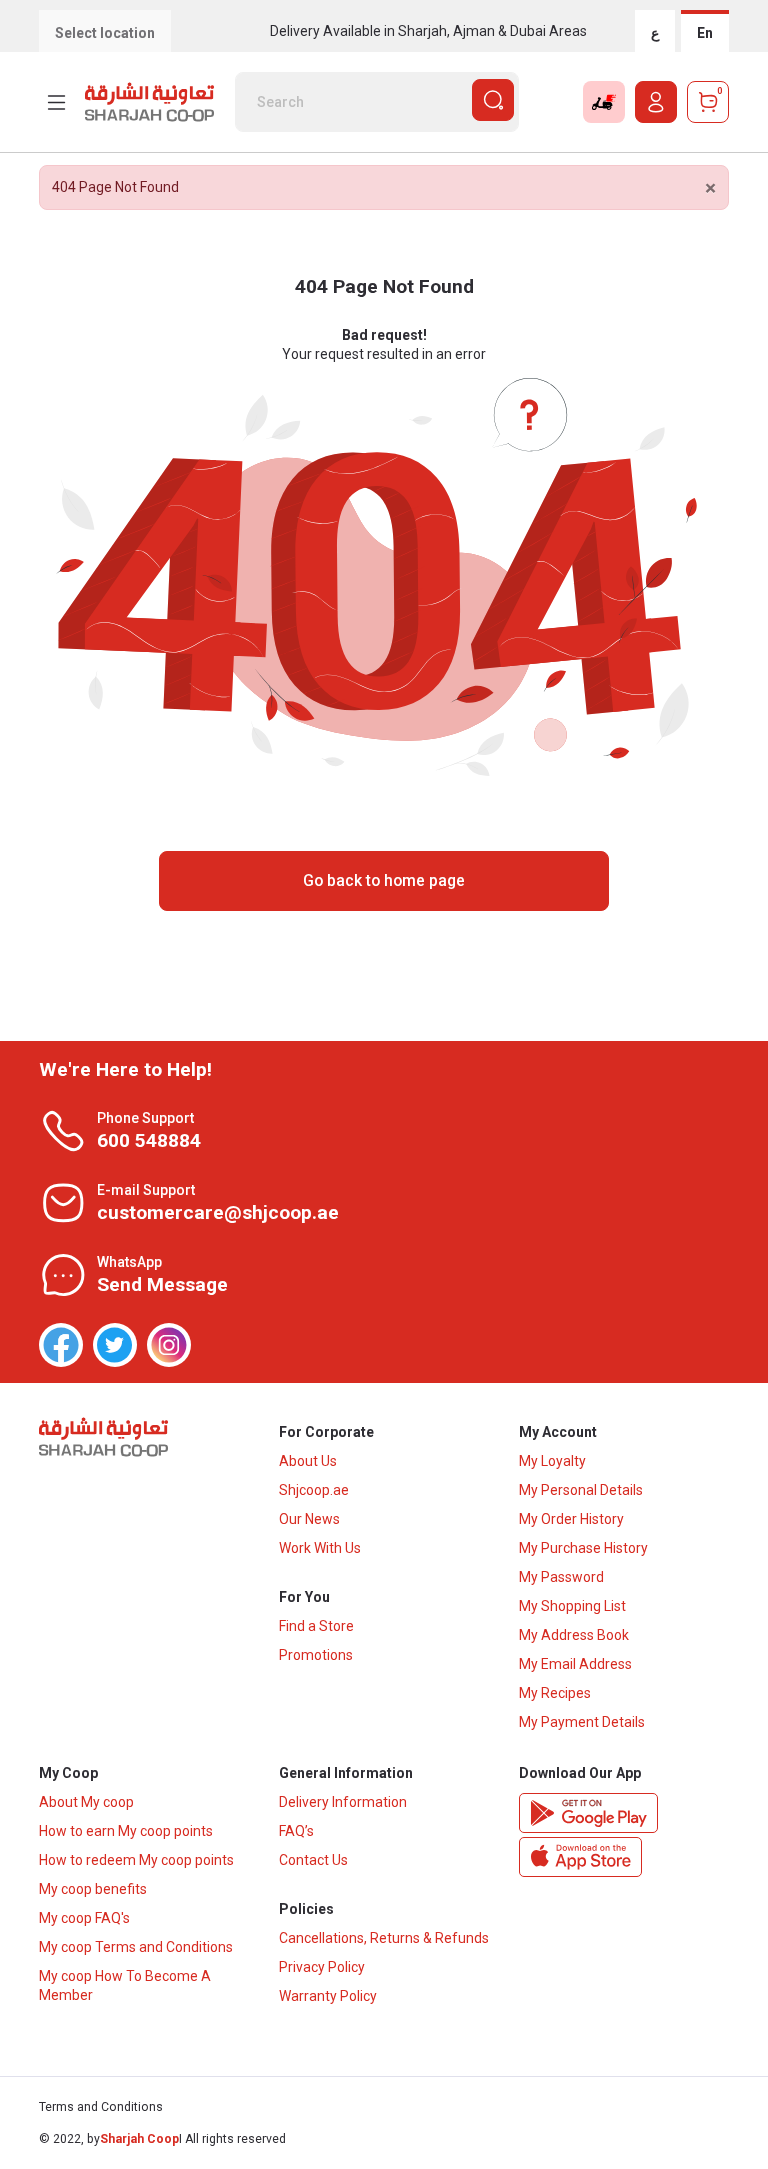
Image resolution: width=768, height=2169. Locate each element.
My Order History (571, 1519)
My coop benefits (93, 1889)
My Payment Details (582, 1722)
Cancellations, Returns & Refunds (384, 1938)
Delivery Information (343, 1802)
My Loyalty (552, 1461)
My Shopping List (572, 1606)
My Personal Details (581, 1490)
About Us (308, 1461)
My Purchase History (583, 1548)
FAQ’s (296, 1831)
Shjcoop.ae (314, 1490)
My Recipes (555, 1693)
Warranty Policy (328, 1996)
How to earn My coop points (126, 1831)
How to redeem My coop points (136, 1860)
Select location (105, 33)
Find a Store (316, 1626)
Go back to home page (384, 880)
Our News (309, 1519)
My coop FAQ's (84, 1918)
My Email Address (575, 1664)
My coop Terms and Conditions (136, 1947)
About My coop (86, 1802)
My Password (561, 1577)
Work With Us (320, 1548)
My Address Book (574, 1635)
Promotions (316, 1655)
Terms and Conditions (101, 2107)
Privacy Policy (322, 1967)
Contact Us (313, 1860)
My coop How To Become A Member (125, 1985)
